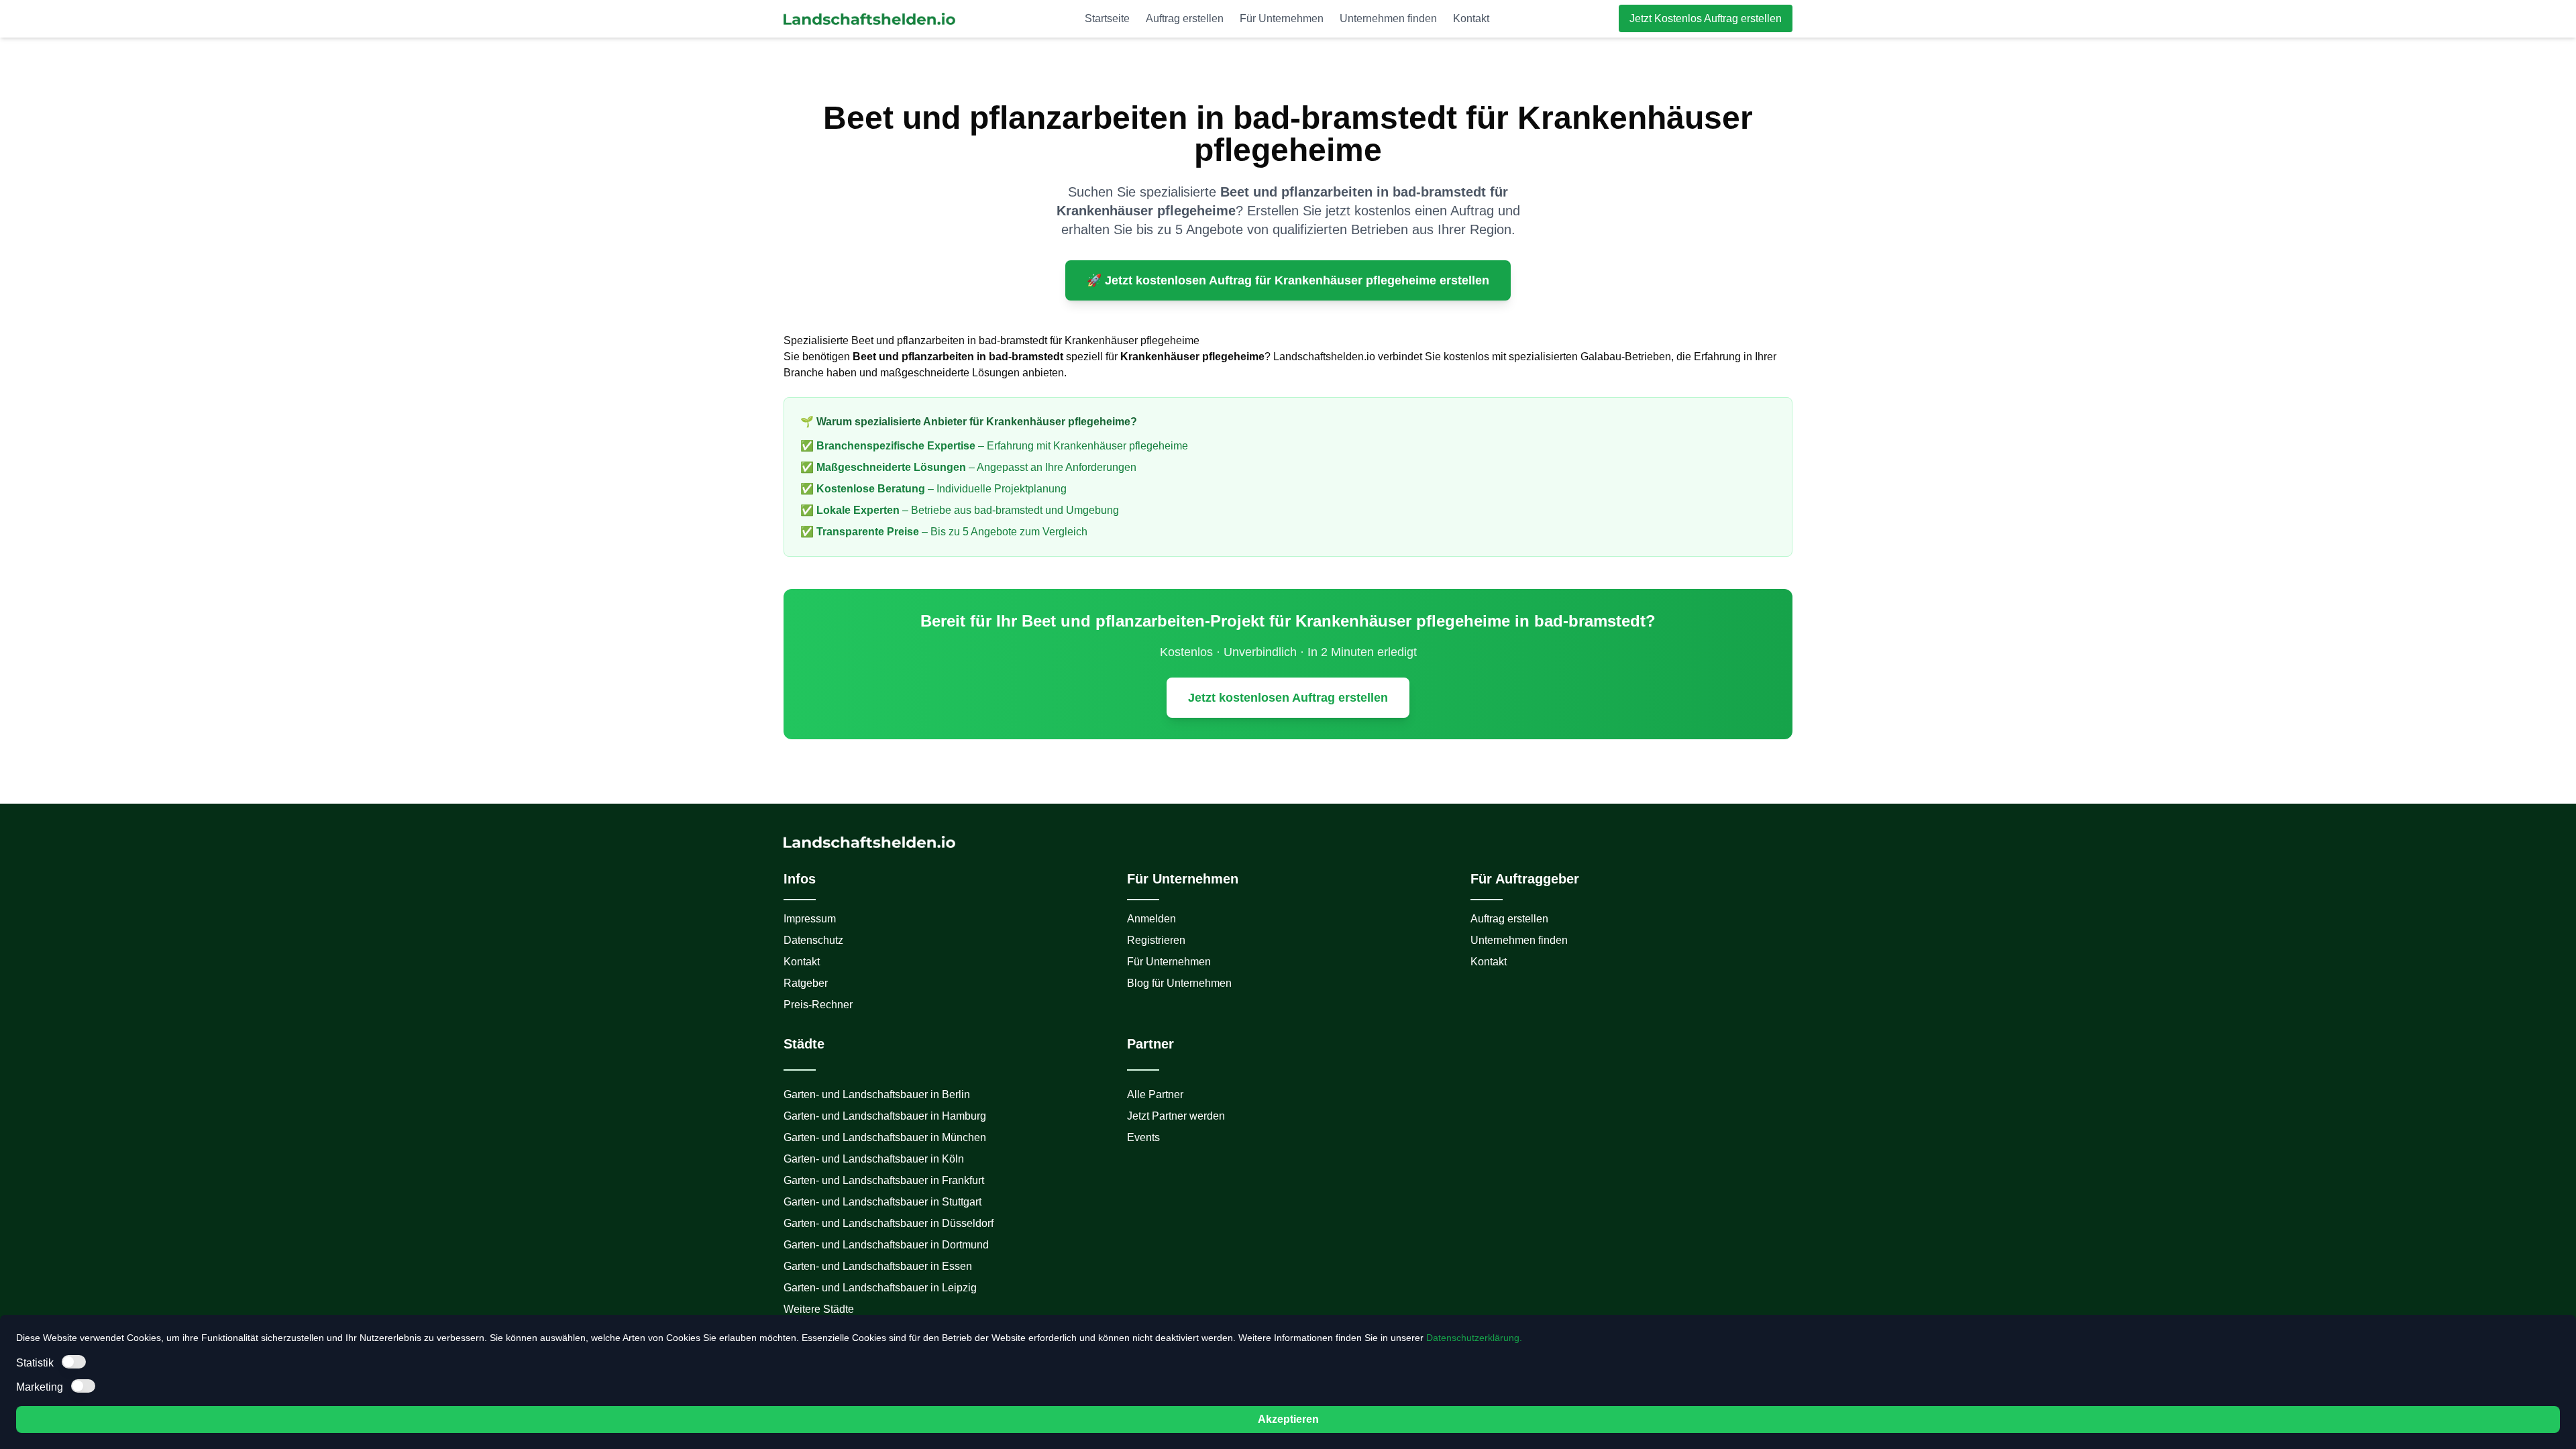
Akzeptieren (1288, 1419)
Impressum (810, 919)
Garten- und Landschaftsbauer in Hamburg (885, 1116)
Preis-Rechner (818, 1005)
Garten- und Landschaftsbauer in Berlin (877, 1094)
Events (1143, 1137)
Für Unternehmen (1282, 18)
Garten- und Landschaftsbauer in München (885, 1137)
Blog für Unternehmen (1179, 983)
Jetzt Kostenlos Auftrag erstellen (1706, 18)
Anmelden (1151, 919)
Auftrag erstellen (1185, 18)
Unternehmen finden (1388, 18)
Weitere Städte (819, 1309)
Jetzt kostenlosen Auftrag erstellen (1288, 698)
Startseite (1107, 18)
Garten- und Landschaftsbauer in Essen (878, 1266)
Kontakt (1471, 18)
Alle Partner (1155, 1094)
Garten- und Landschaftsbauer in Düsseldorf (889, 1223)
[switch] (74, 1362)
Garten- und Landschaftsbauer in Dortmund (886, 1245)
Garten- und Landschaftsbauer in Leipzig (880, 1288)
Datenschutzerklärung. (1474, 1338)
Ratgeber (806, 983)
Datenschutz (813, 940)
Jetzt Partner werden (1176, 1116)
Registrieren (1156, 940)
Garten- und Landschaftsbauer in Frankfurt (884, 1180)
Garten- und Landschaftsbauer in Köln (874, 1159)
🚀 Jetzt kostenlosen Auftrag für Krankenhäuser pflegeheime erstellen (1288, 280)
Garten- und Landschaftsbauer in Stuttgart (882, 1202)
